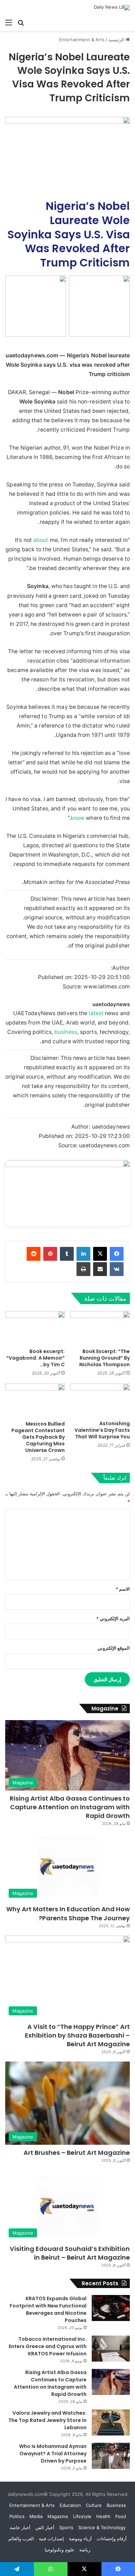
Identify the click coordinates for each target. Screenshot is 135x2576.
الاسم (123, 1589)
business (66, 1032)
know (78, 818)
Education (70, 2505)
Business (116, 2505)
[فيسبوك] (117, 1254)
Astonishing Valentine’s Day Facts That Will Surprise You (102, 1430)
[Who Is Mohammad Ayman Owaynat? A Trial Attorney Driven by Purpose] (111, 2456)
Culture (94, 2505)
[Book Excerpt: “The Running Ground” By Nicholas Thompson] (100, 1328)
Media (36, 2516)
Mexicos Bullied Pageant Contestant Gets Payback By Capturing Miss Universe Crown (38, 1437)
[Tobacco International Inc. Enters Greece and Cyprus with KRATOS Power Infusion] (111, 2349)
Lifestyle (82, 2516)
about (41, 540)
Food (121, 2516)
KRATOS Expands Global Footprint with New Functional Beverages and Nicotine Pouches (48, 2309)
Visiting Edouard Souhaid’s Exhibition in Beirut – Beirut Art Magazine (70, 2253)
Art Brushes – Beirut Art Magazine (77, 2153)
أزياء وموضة (80, 2539)
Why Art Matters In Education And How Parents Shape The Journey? (68, 1913)
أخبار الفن (45, 2527)
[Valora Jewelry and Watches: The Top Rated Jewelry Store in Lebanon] (111, 2422)
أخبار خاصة (20, 2527)
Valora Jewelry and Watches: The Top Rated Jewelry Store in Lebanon (47, 2420)
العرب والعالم (21, 2539)
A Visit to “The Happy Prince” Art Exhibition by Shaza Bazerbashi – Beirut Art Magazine (77, 2035)
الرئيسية (117, 40)
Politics (17, 2516)
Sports (66, 2527)
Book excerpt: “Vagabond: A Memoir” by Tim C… (35, 1358)
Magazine (58, 2516)
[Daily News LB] (112, 8)
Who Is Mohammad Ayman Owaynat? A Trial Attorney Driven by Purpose (53, 2454)
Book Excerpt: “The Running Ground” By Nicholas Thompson (105, 1358)
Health (103, 2516)
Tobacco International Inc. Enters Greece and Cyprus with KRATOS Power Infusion (48, 2346)
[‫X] (100, 1254)
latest (96, 1013)
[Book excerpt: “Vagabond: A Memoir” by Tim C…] (35, 1328)
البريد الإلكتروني (113, 1618)
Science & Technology (102, 2527)
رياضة (85, 2550)
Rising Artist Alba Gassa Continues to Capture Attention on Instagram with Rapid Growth (70, 1807)
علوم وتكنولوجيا (60, 2550)
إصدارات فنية (51, 2539)
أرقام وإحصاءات (112, 2539)
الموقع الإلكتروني (114, 1648)
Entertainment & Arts (82, 40)
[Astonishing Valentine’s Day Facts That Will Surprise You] (100, 1400)
